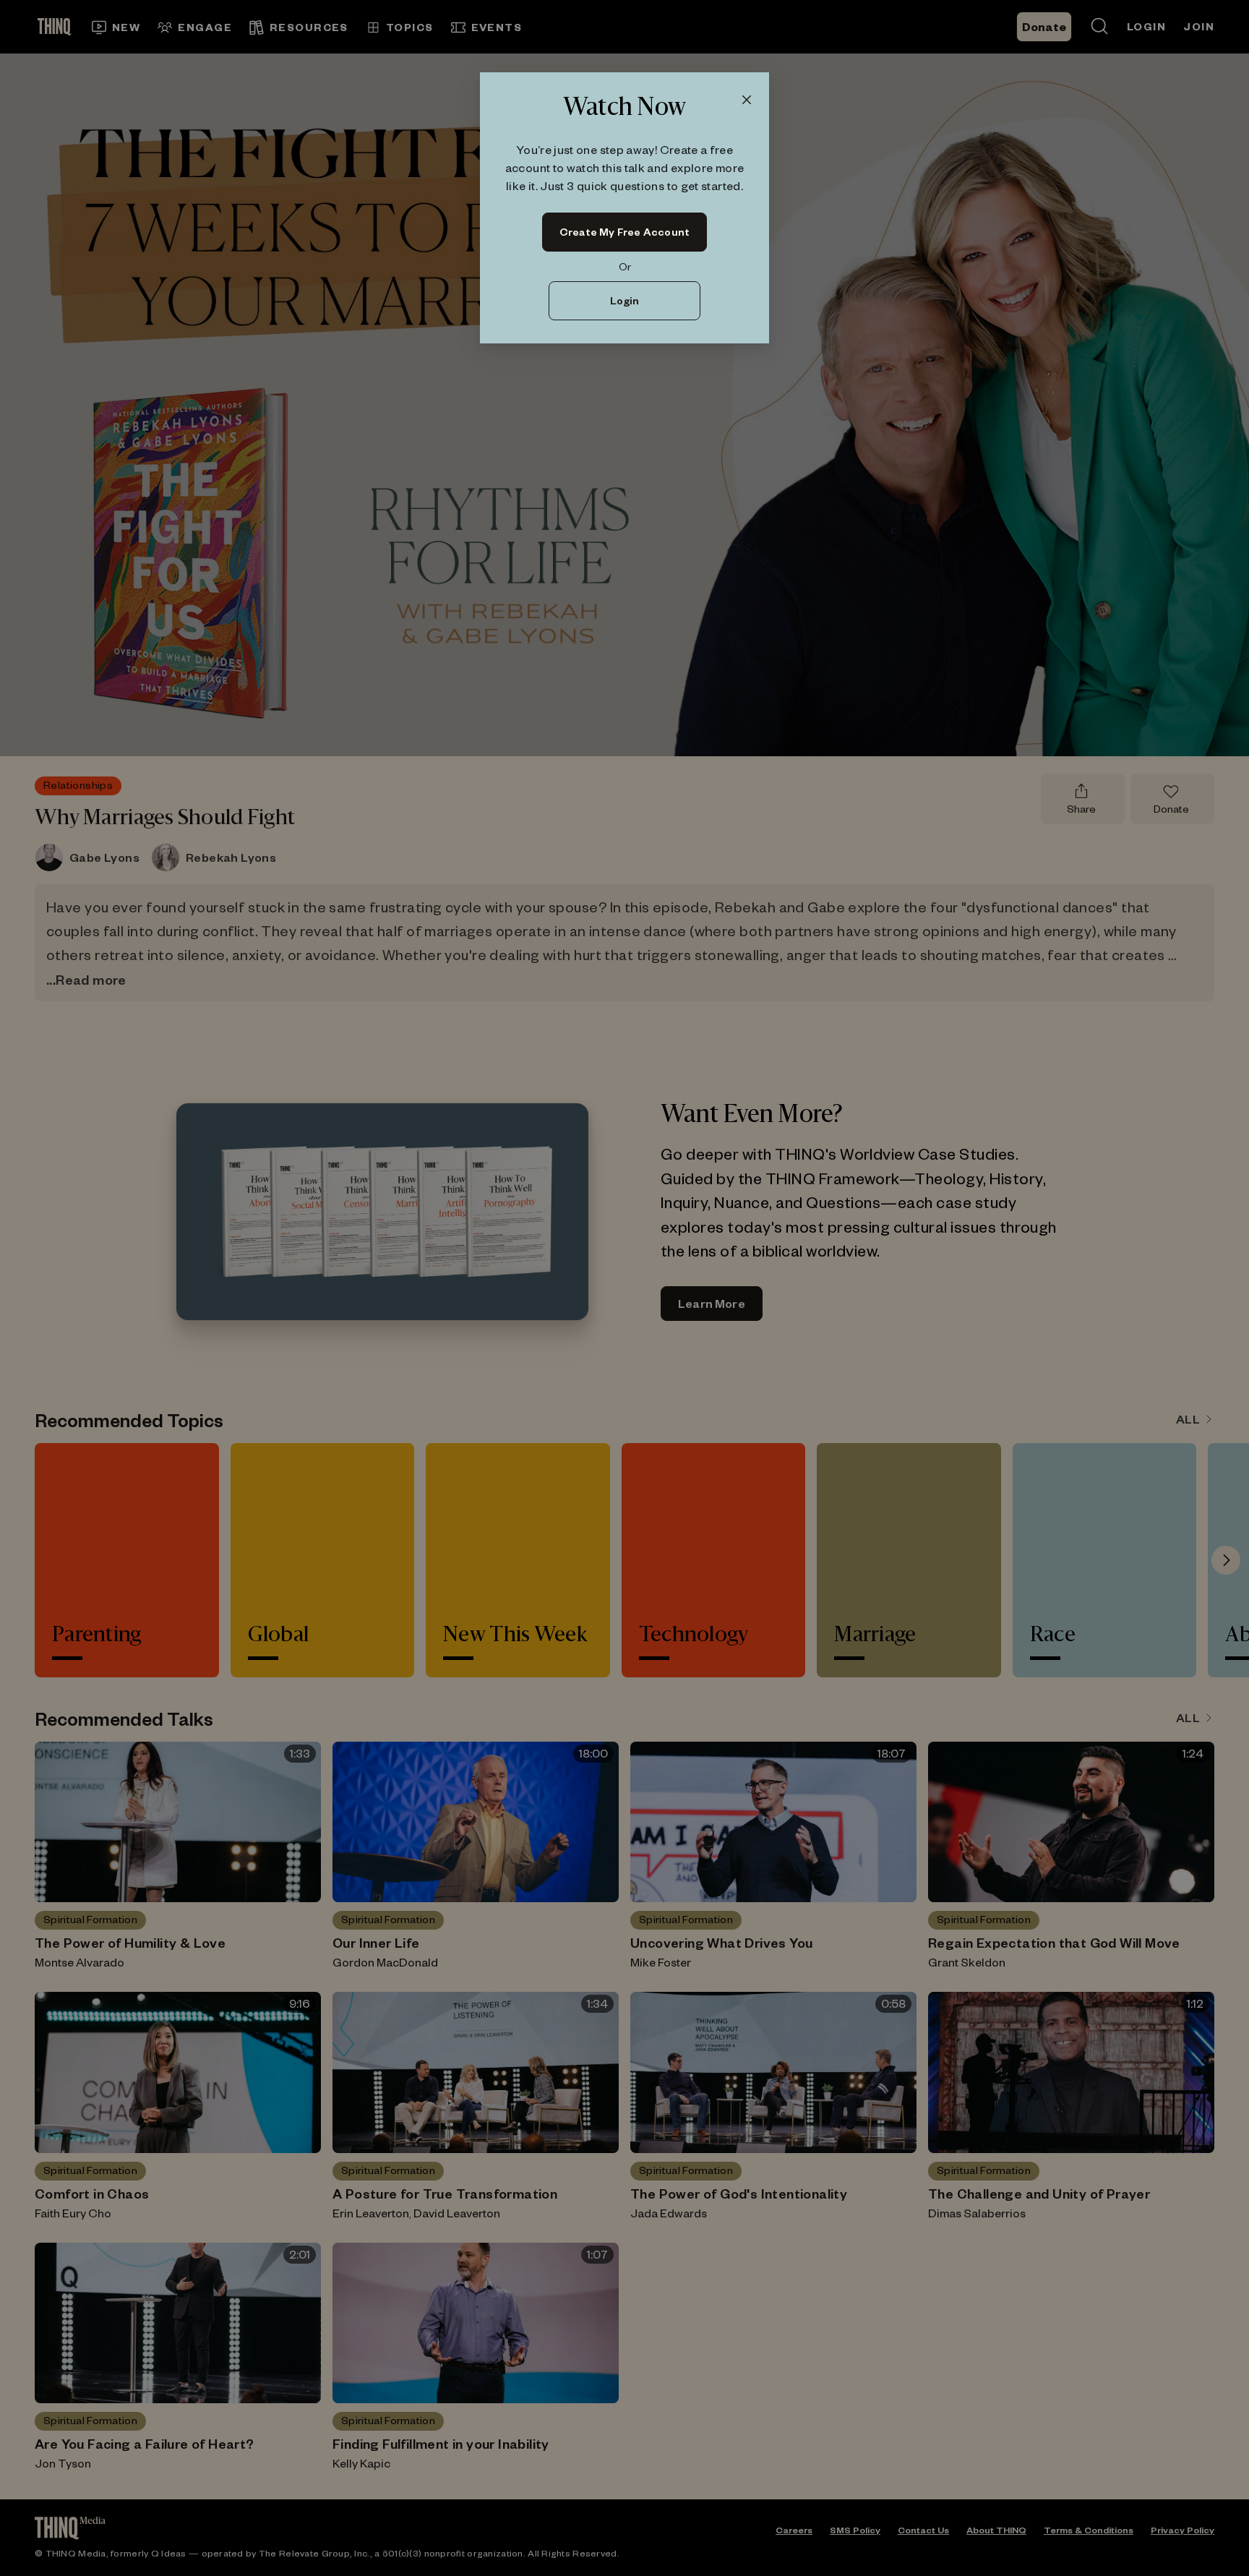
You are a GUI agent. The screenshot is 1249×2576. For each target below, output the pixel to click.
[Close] (747, 100)
